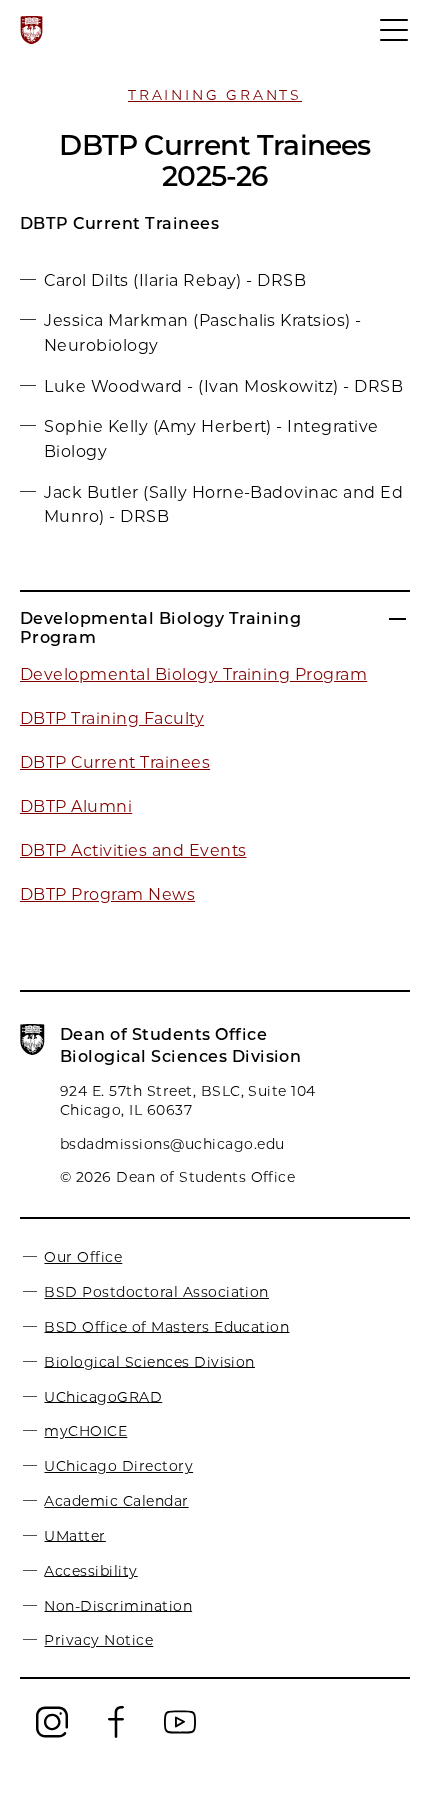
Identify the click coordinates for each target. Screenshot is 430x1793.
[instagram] (52, 1734)
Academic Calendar (116, 1501)
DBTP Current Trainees (115, 762)
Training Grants (215, 95)
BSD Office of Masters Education (166, 1326)
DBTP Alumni (76, 806)
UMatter (74, 1535)
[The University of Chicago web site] (31, 30)
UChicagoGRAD (103, 1396)
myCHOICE (85, 1431)
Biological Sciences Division (149, 1361)
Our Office (83, 1257)
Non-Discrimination (118, 1605)
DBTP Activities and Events (133, 850)
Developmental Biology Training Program (193, 674)
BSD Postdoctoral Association (156, 1292)
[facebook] (116, 1734)
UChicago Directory (118, 1466)
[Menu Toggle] (395, 39)
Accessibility (90, 1570)
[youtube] (180, 1734)
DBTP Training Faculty (112, 718)
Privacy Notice (98, 1640)
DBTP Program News (107, 894)
